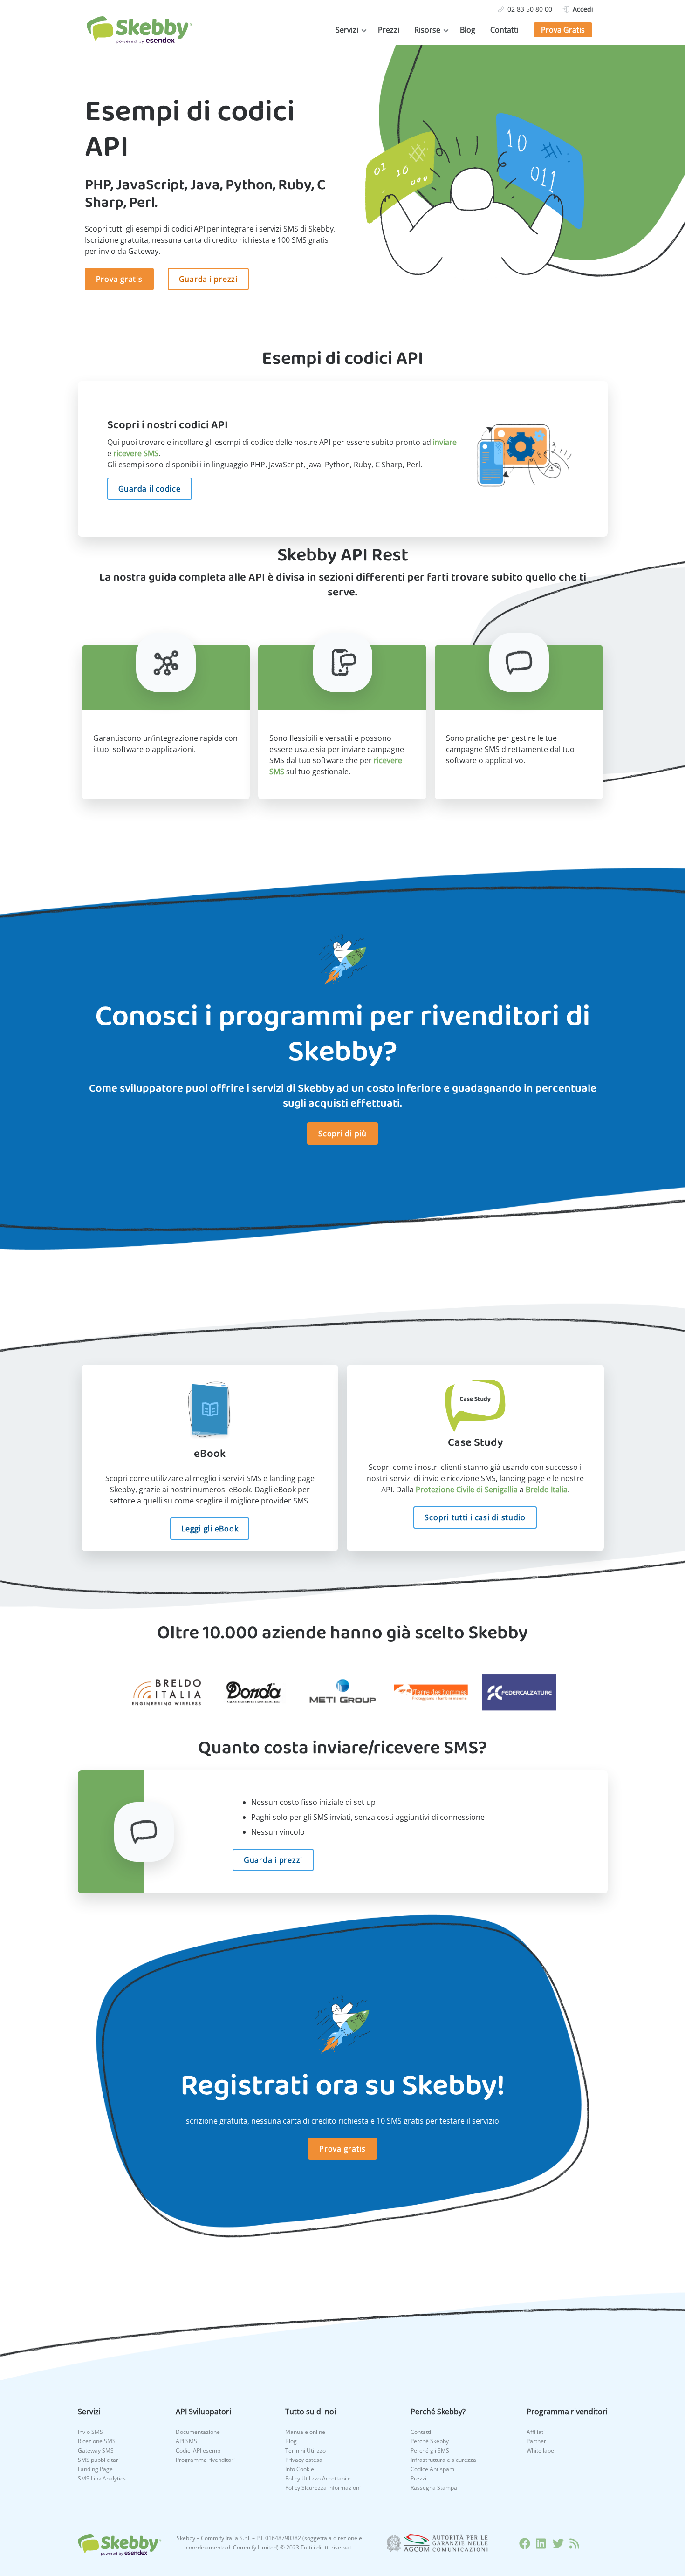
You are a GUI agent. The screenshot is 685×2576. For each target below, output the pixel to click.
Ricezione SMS (97, 2441)
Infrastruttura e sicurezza (443, 2460)
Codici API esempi (199, 2450)
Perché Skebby (430, 2441)
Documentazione (198, 2432)
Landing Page (95, 2469)
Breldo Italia (547, 1490)
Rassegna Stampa (434, 2488)
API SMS (186, 2441)
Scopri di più (342, 1134)
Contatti (504, 30)
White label (541, 2450)
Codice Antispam (432, 2469)
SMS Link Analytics (102, 2478)
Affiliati (536, 2432)
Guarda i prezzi (208, 279)
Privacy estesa (304, 2460)
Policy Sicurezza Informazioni (323, 2488)
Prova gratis (119, 279)
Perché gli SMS (430, 2450)
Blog (468, 30)
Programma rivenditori (205, 2460)
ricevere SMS (136, 453)
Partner (536, 2441)
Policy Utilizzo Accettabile (318, 2478)
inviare (445, 442)
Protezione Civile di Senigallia (467, 1490)
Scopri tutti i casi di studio (475, 1517)
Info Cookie (300, 2469)
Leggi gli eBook (210, 1529)
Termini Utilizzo (305, 2450)
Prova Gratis (563, 30)
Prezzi (389, 30)
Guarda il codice (150, 489)
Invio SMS (90, 2432)
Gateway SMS (96, 2450)
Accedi (583, 9)
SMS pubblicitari (99, 2460)
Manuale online (305, 2432)
